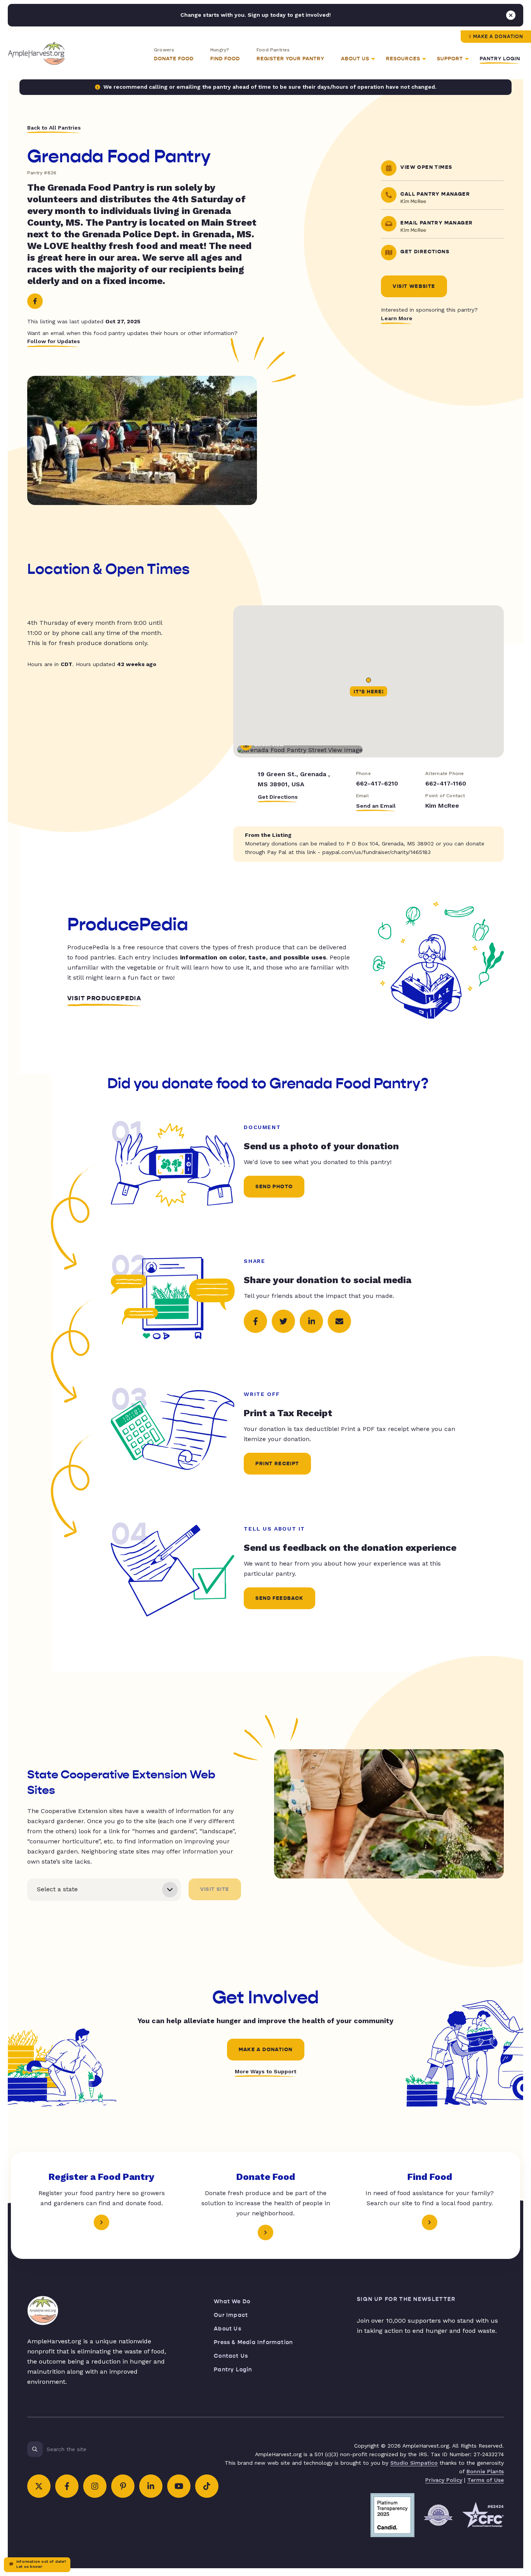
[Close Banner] (511, 15)
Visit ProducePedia (104, 998)
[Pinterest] (123, 2486)
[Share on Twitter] (283, 1321)
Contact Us (231, 2356)
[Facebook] (35, 301)
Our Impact (231, 2315)
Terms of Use (486, 2480)
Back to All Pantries (54, 128)
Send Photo (274, 1187)
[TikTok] (207, 2486)
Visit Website (414, 286)
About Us (228, 2329)
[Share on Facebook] (255, 1321)
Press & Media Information (253, 2342)
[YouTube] (179, 2486)
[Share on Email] (339, 1321)
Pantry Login (500, 59)
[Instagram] (95, 2486)
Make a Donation (498, 37)
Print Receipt (277, 1464)
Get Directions (278, 797)
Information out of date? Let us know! (41, 2564)
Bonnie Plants (485, 2471)
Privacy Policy (444, 2480)
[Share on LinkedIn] (311, 1321)
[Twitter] (39, 2486)
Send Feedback (279, 1598)
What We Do (232, 2302)
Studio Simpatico (414, 2463)
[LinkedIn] (151, 2486)
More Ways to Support (265, 2071)
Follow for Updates (54, 341)
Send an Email (376, 806)
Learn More (397, 318)
